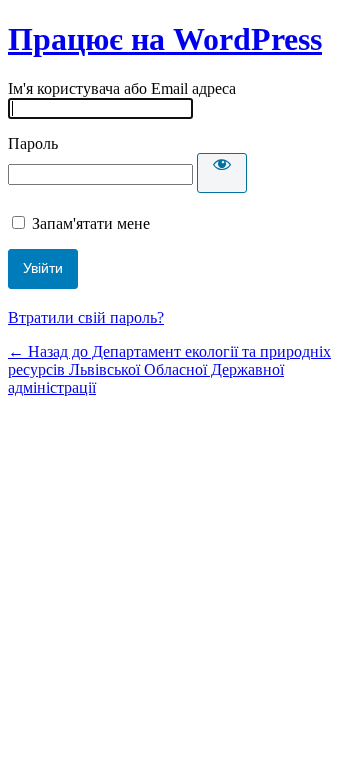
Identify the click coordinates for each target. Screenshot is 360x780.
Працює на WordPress (165, 39)
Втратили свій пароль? (86, 317)
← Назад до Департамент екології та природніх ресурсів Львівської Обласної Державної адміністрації (169, 369)
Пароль (33, 143)
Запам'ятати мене (91, 223)
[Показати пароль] (222, 173)
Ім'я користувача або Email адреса (122, 88)
